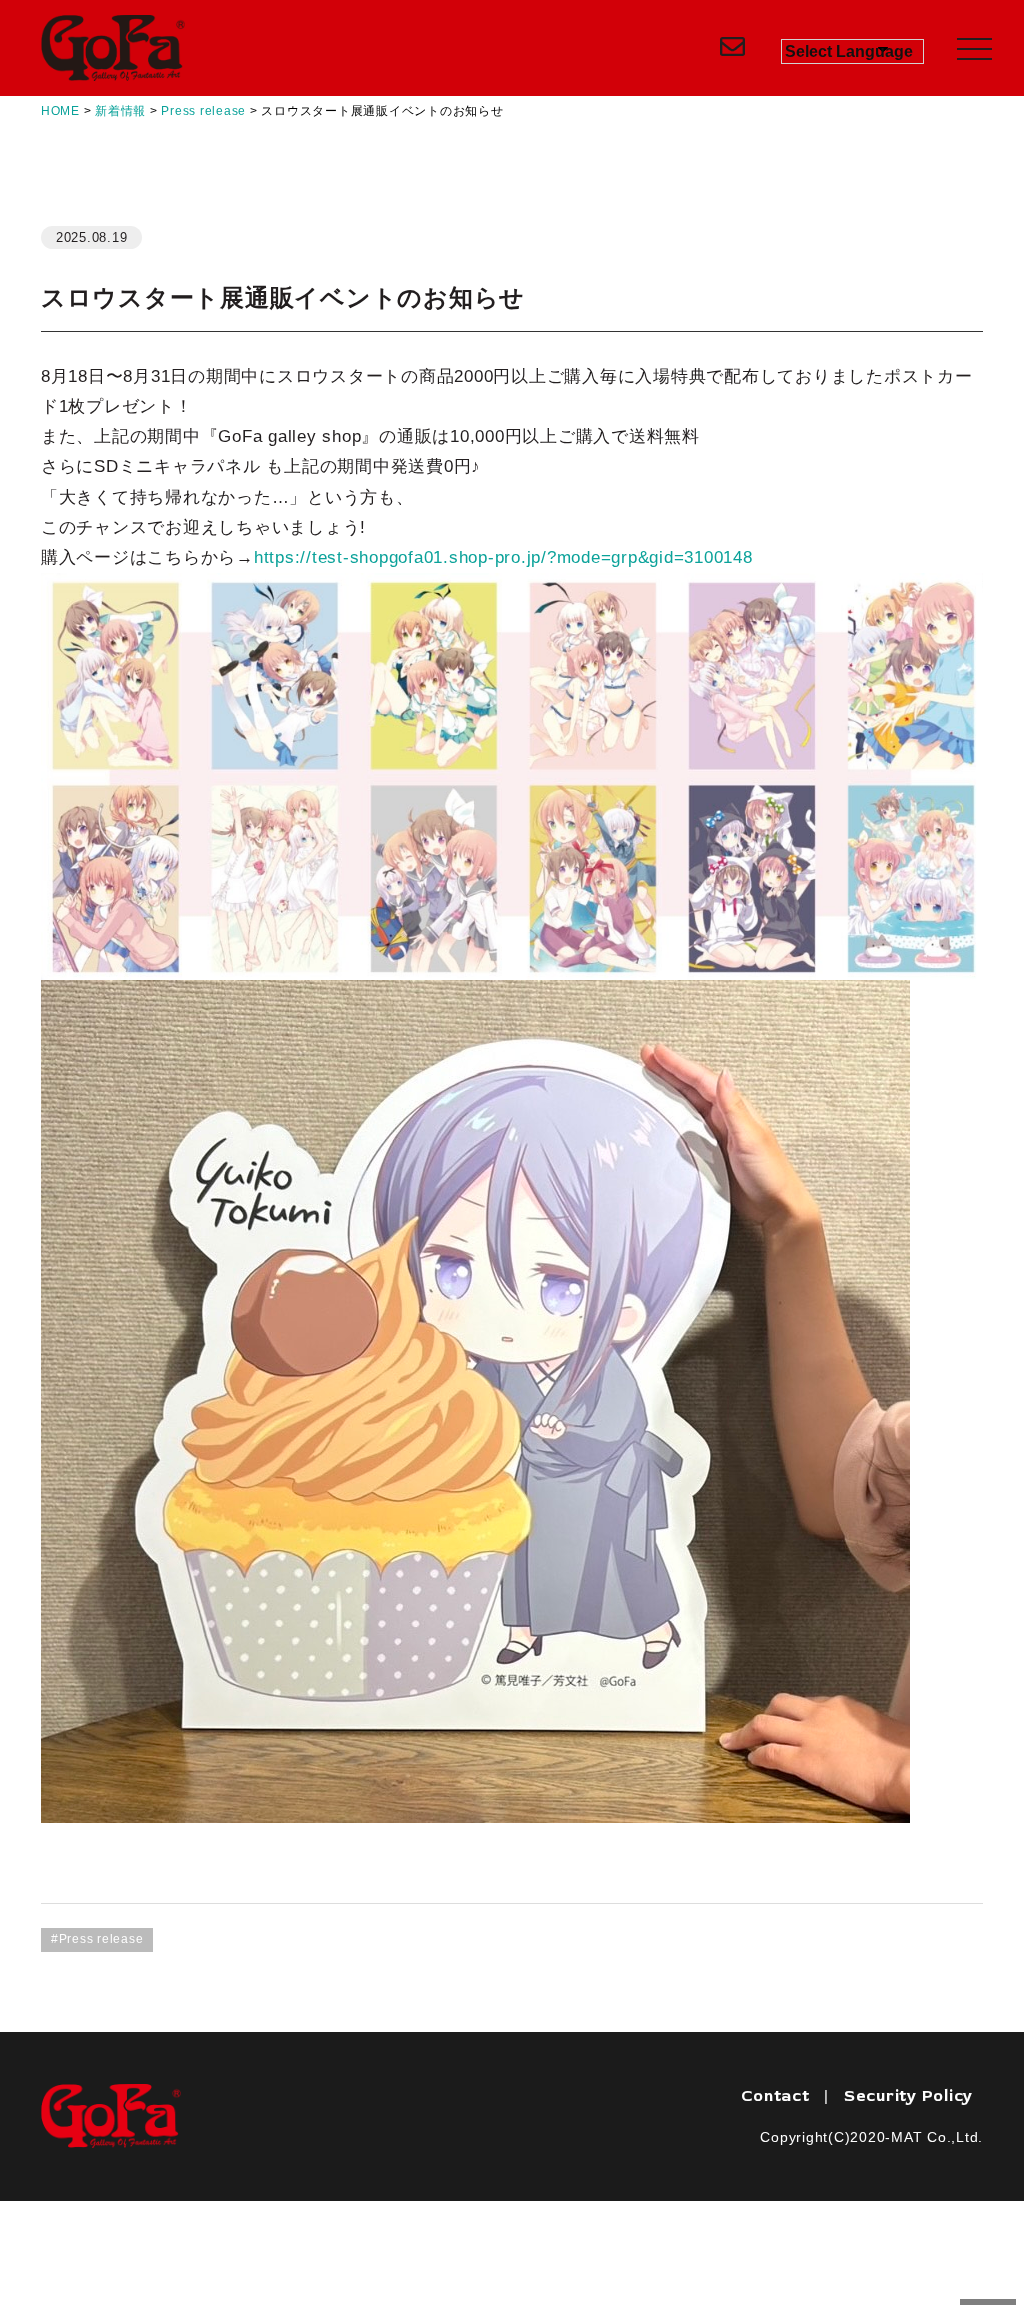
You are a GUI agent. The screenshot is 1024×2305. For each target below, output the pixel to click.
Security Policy (908, 2096)
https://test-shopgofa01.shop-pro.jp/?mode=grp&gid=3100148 (503, 557)
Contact (775, 2096)
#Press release (97, 1939)
